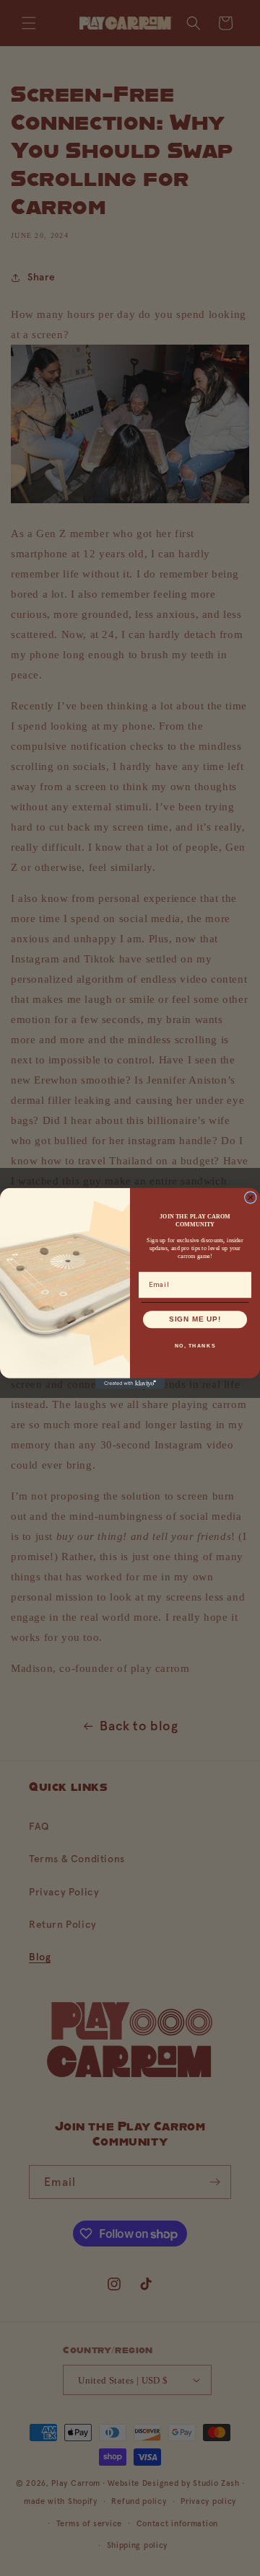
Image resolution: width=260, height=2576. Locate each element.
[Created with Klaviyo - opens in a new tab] (130, 1383)
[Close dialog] (251, 1197)
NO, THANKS (195, 1345)
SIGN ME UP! (195, 1319)
